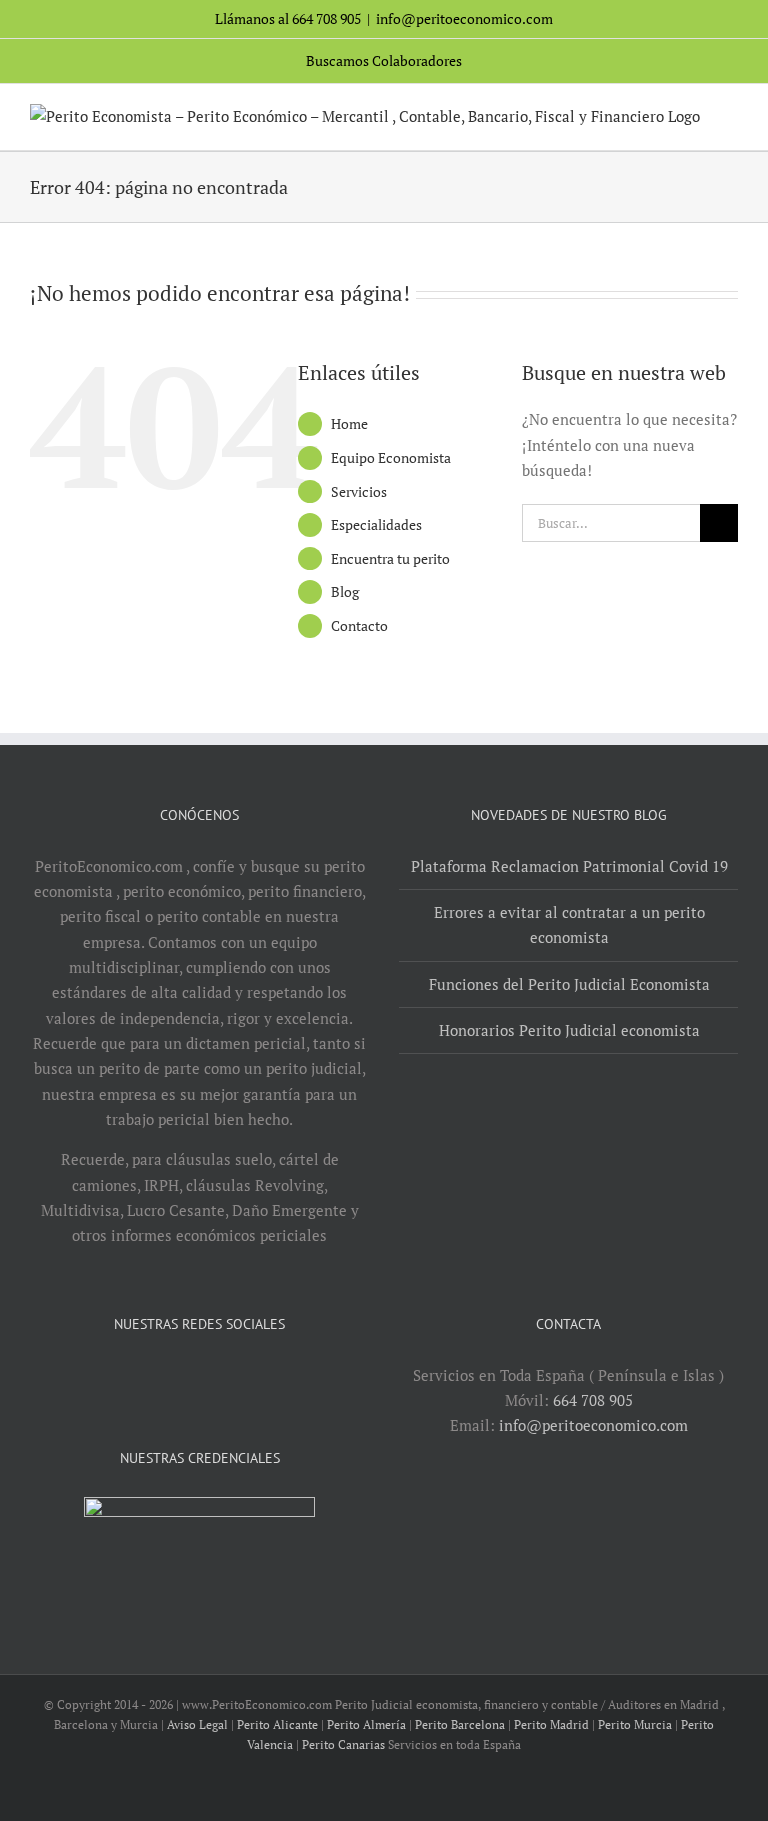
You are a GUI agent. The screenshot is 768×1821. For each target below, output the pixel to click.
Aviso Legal (197, 1724)
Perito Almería (366, 1724)
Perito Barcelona (460, 1724)
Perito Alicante (277, 1724)
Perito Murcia (635, 1724)
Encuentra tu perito (390, 558)
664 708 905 (593, 1400)
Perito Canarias (343, 1744)
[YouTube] (186, 1376)
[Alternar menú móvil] (730, 119)
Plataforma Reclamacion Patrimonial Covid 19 (569, 866)
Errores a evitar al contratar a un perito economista (569, 924)
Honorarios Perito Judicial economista (569, 1030)
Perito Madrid (551, 1724)
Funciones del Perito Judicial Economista (569, 984)
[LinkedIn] (213, 1376)
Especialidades (376, 524)
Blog (345, 591)
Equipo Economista (391, 457)
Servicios (359, 491)
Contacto (359, 625)
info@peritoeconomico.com (464, 18)
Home (349, 423)
